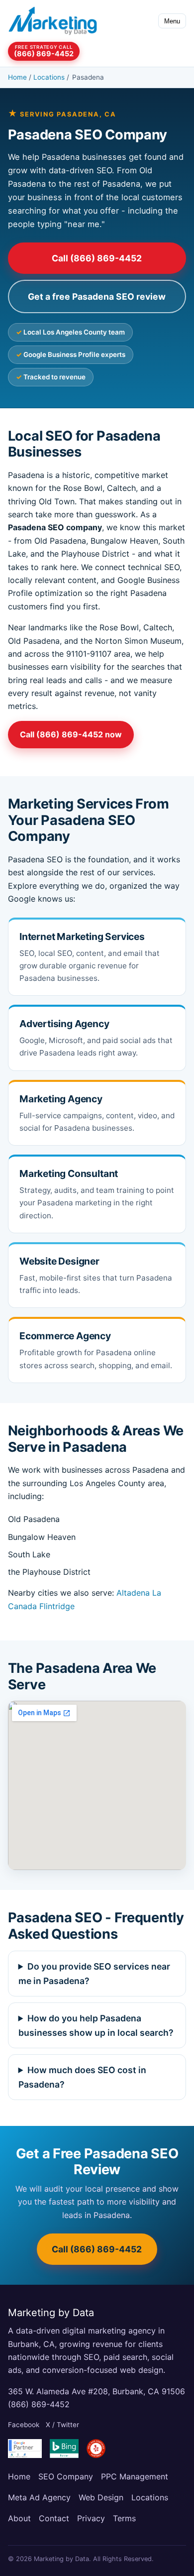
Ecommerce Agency (65, 1336)
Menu (172, 21)
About (19, 2518)
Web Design (101, 2497)
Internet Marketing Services (82, 937)
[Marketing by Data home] (53, 21)
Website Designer (59, 1261)
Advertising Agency (64, 1024)
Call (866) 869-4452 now (71, 734)
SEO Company (66, 2476)
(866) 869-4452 (39, 2404)
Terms (124, 2518)
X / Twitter (62, 2425)
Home (17, 77)
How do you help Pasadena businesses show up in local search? (96, 2025)
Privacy (91, 2518)
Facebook (24, 2425)
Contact (54, 2518)
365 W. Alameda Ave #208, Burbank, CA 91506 (97, 2391)
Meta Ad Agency (39, 2497)
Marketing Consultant (69, 1173)
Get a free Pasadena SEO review (97, 296)
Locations (49, 77)
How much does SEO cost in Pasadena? (83, 2077)
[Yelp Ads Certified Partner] (96, 2449)
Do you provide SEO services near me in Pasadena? (95, 1974)
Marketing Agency (61, 1099)
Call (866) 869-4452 (97, 258)
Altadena (133, 1593)
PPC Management (135, 2476)
